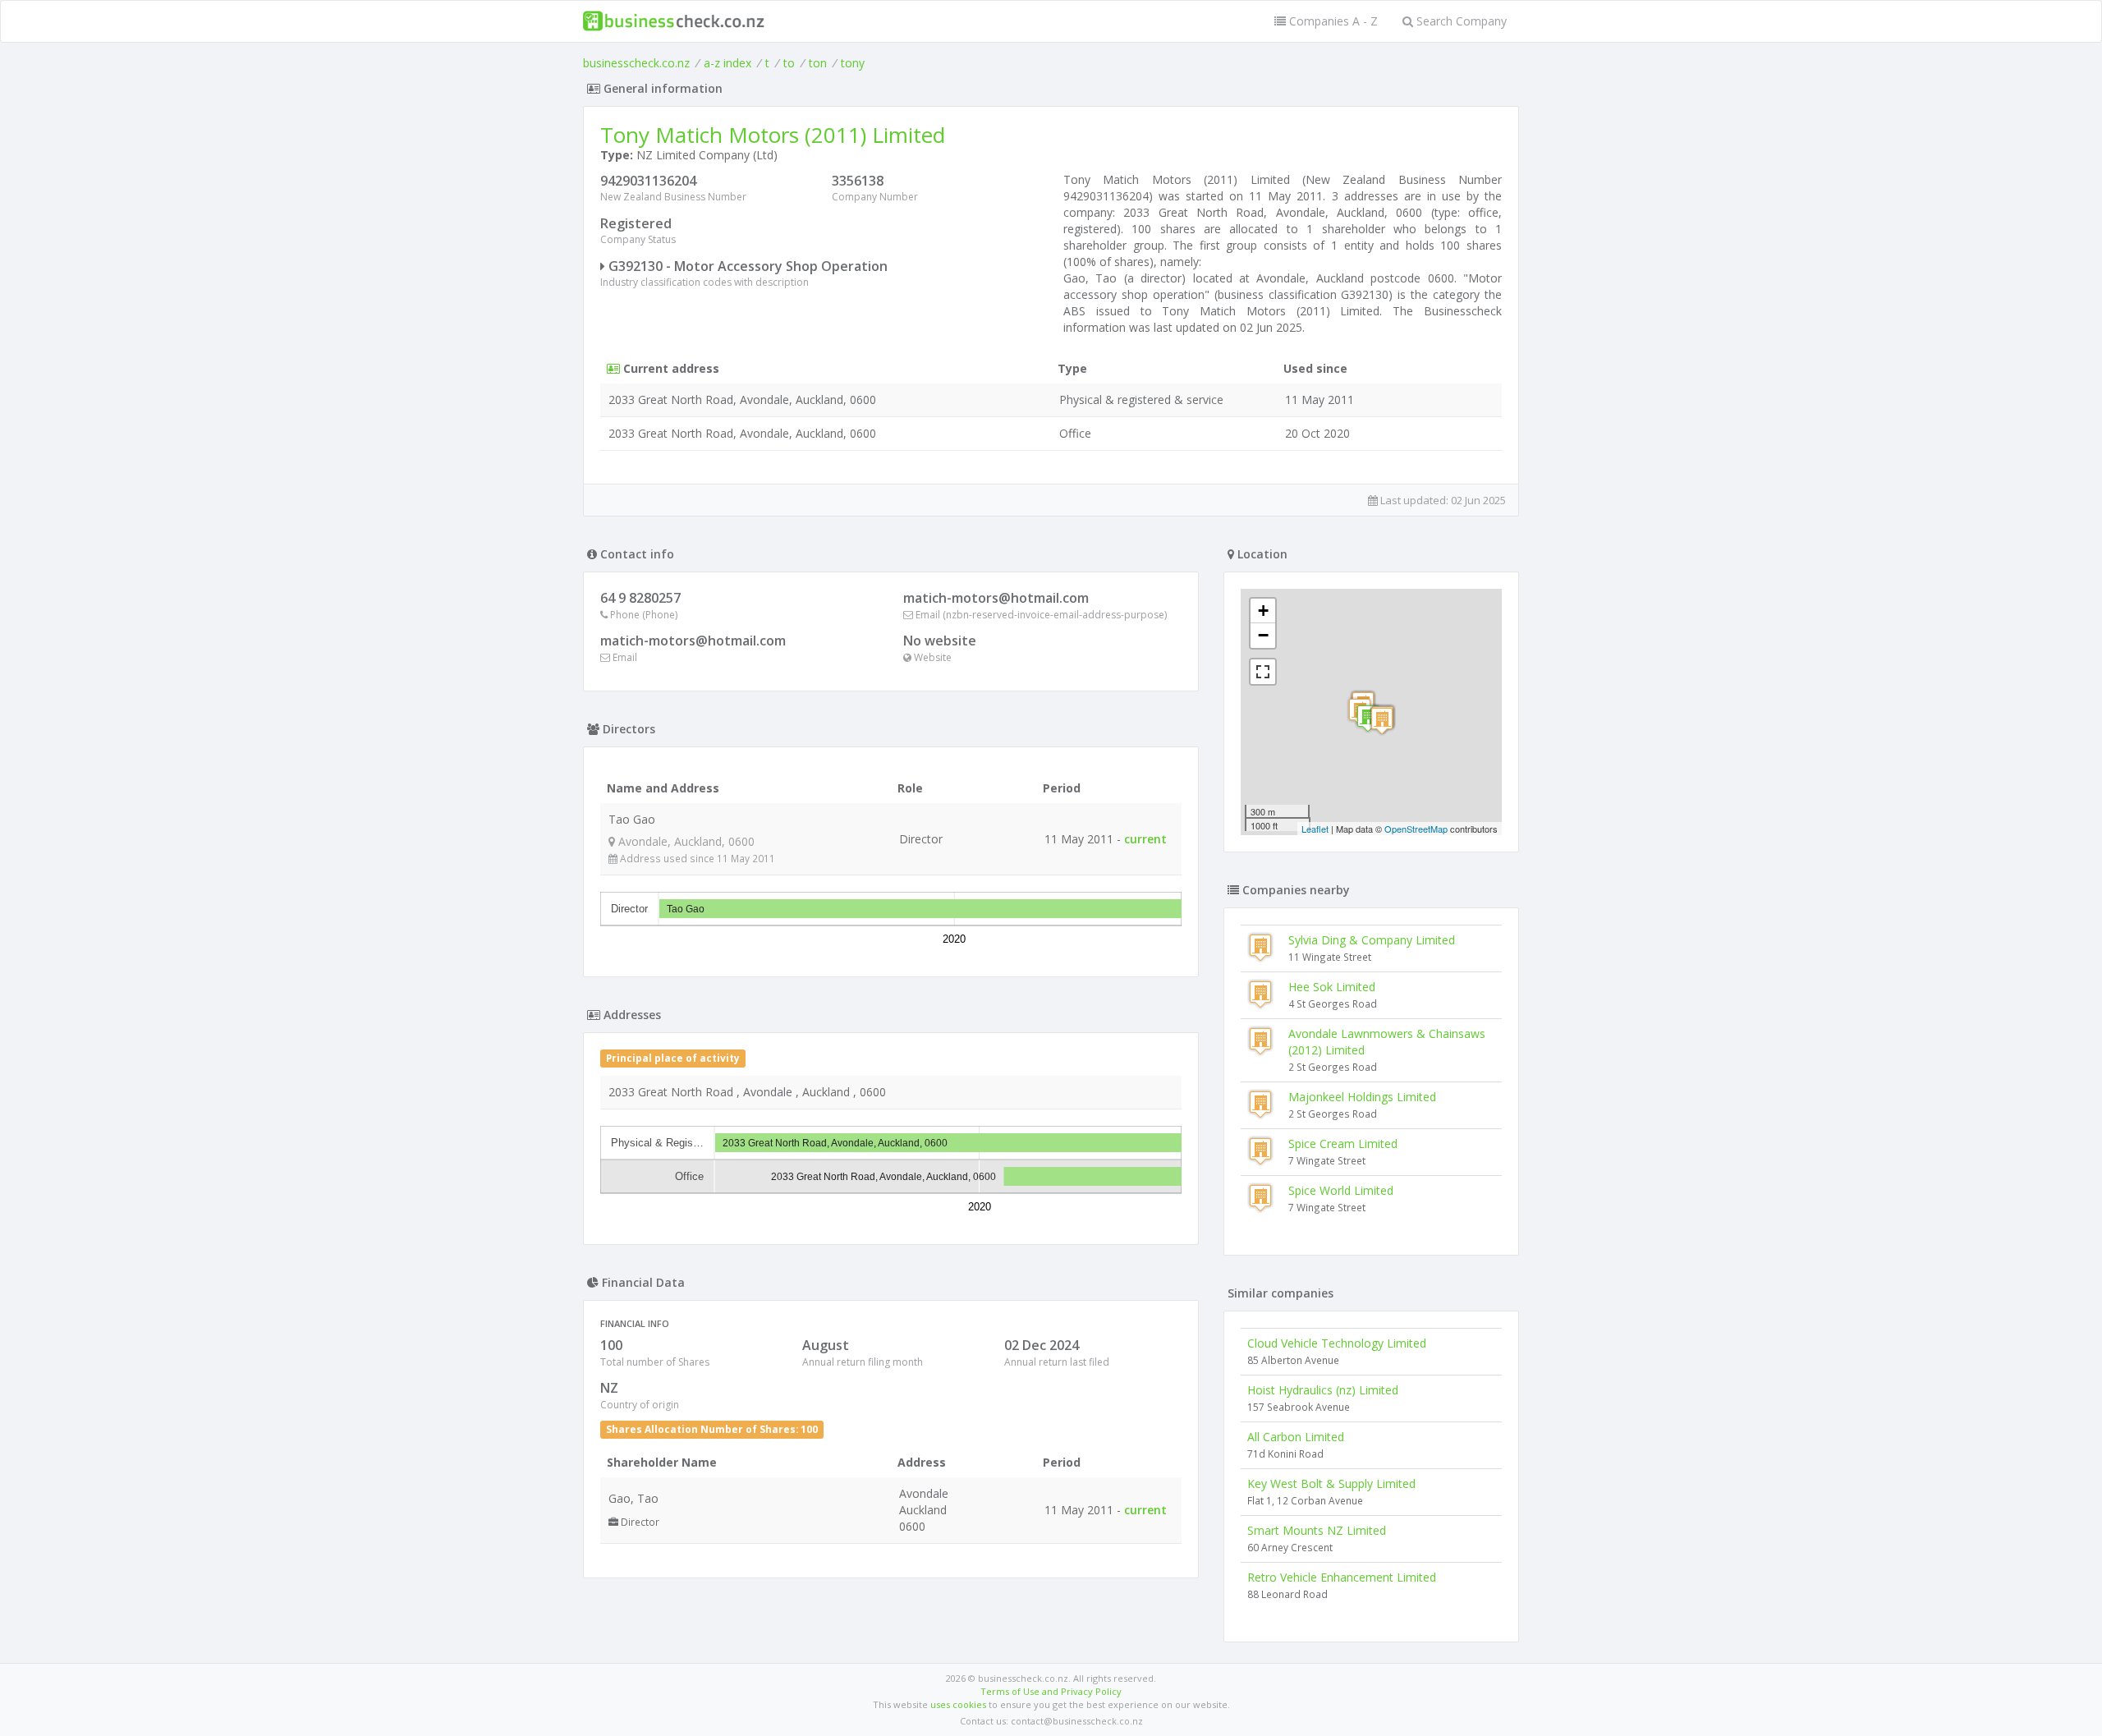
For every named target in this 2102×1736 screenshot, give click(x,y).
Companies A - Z (1332, 21)
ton (818, 63)
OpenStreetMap (1416, 829)
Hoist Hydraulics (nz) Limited (1323, 1390)
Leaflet (1315, 829)
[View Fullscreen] (1263, 672)
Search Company (1460, 21)
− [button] (1263, 635)
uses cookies (958, 1704)
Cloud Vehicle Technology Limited (1337, 1343)
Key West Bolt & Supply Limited (1331, 1483)
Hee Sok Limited (1332, 987)
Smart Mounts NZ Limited (1317, 1530)
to (789, 63)
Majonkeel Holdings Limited (1362, 1097)
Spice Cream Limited (1343, 1144)
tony (853, 63)
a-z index (727, 63)
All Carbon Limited (1296, 1437)
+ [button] (1263, 611)
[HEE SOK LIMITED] (1382, 721)
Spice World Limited (1341, 1190)
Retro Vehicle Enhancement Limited (1342, 1577)
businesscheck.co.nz (636, 63)
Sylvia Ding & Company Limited (1372, 940)
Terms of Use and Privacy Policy (1051, 1691)
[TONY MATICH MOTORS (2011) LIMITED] (1368, 718)
